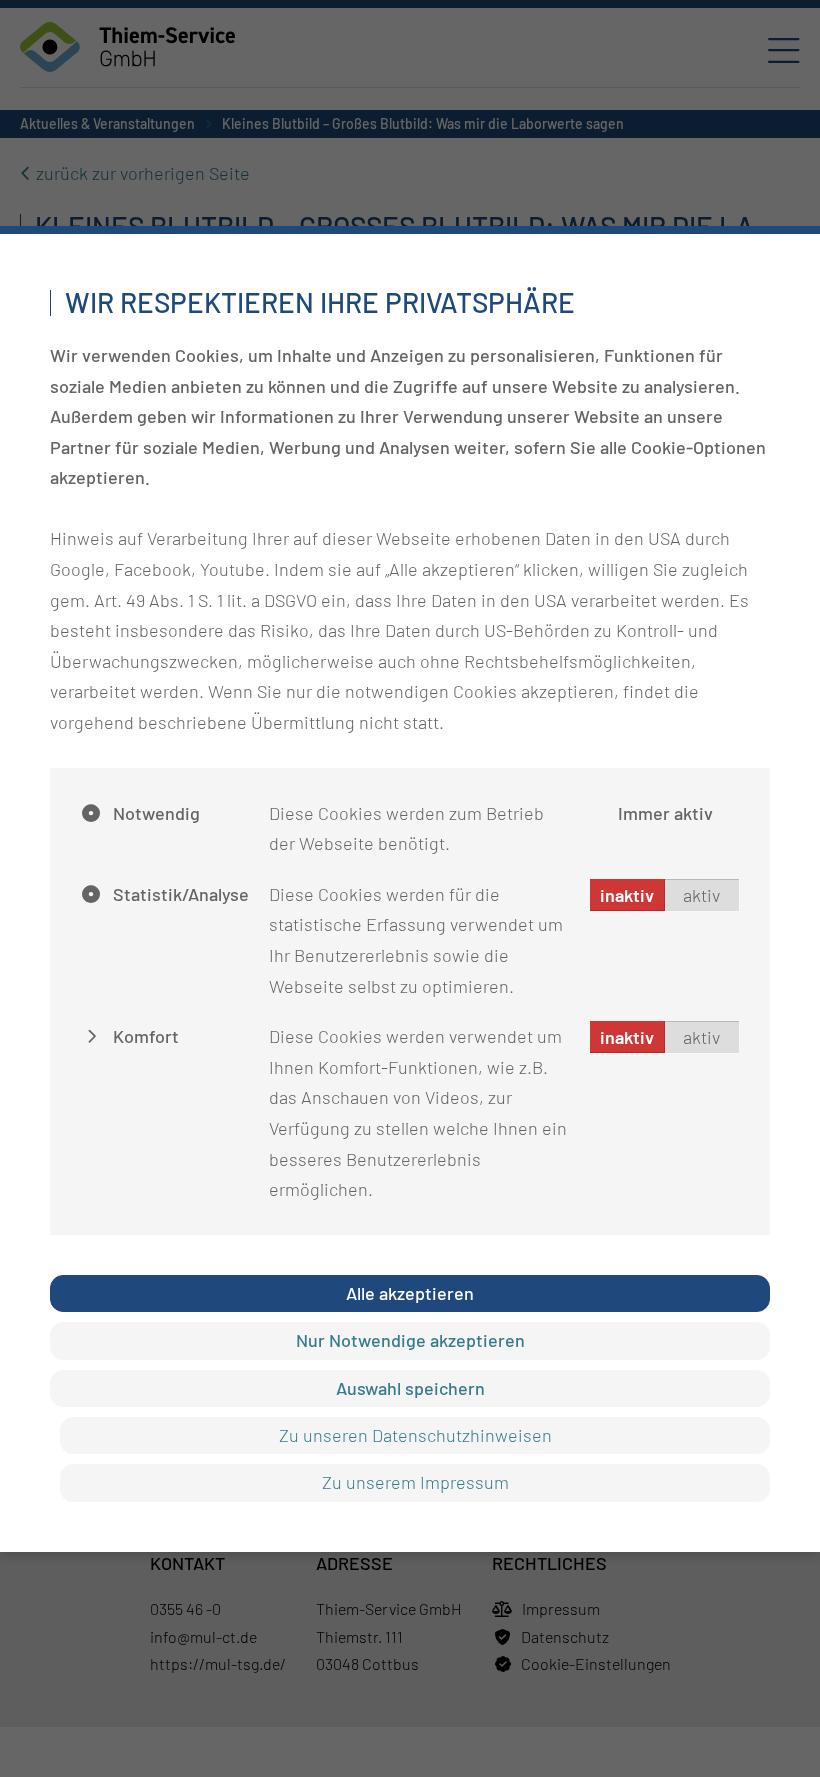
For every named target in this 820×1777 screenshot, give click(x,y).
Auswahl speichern (410, 1388)
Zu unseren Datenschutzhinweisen (415, 1435)
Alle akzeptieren (410, 1293)
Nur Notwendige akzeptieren (410, 1340)
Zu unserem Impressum (415, 1482)
